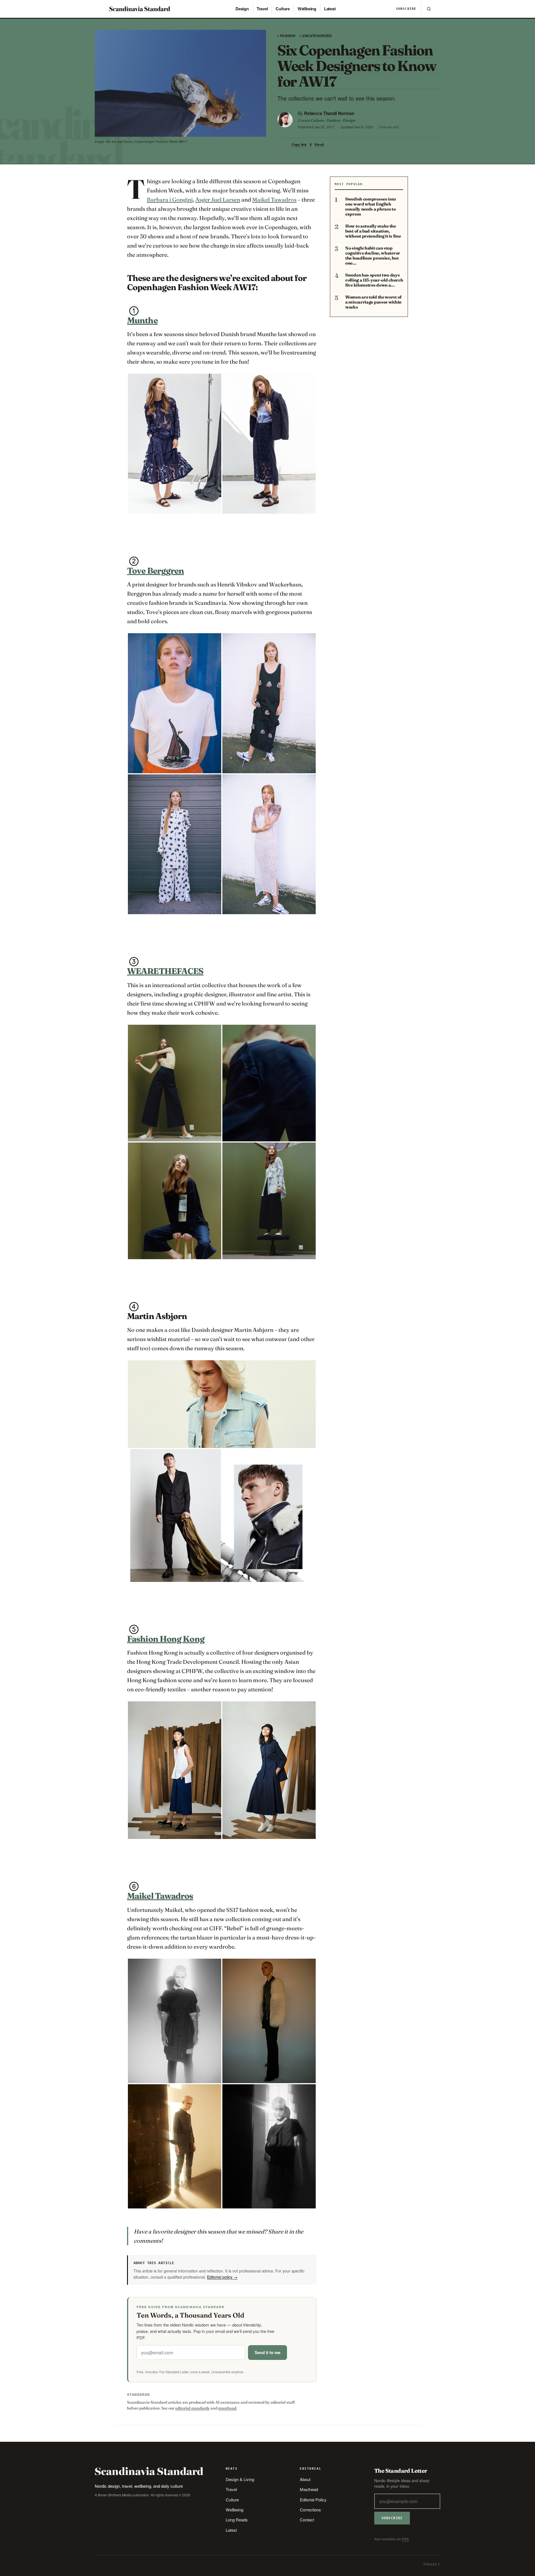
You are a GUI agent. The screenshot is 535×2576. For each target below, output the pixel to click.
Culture (283, 9)
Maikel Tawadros (274, 200)
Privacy (432, 2564)
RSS (405, 2539)
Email (319, 145)
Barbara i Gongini (170, 200)
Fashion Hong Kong (166, 1639)
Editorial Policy (313, 2500)
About (305, 2479)
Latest (330, 9)
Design (242, 9)
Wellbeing (307, 9)
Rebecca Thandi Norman (329, 113)
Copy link (299, 145)
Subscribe (406, 9)
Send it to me (267, 2352)
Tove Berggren (155, 571)
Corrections (310, 2510)
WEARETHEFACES (165, 971)
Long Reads (237, 2520)
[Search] (429, 9)
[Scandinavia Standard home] (140, 9)
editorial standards (192, 2408)
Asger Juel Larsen (218, 200)
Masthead (309, 2489)
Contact (307, 2520)
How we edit (389, 127)
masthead (227, 2408)
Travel (262, 9)
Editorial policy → (222, 2277)
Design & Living (240, 2479)
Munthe (142, 320)
